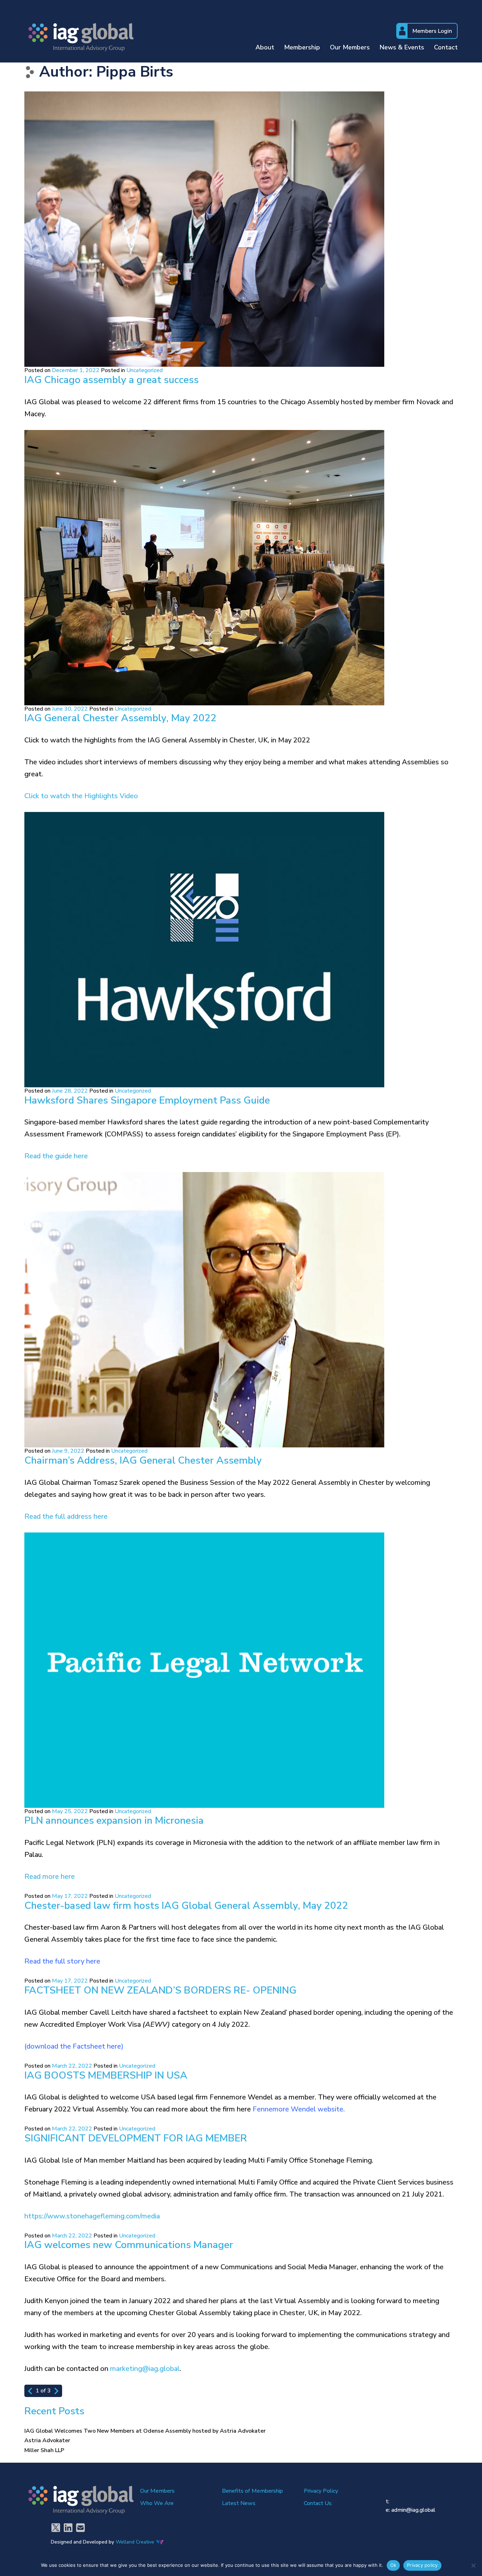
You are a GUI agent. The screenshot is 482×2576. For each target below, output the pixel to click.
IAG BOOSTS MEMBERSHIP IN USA (106, 2075)
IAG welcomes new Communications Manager (129, 2245)
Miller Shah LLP (44, 2450)
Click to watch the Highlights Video (81, 796)
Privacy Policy (321, 2491)
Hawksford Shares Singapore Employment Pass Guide (147, 1100)
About (265, 48)
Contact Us (318, 2503)
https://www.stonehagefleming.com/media (92, 2216)
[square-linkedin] (68, 2528)
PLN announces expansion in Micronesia (114, 1821)
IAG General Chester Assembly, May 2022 (120, 718)
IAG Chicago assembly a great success (112, 380)
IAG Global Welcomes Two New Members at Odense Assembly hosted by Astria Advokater (145, 2431)
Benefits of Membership (252, 2491)
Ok (393, 2565)
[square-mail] (80, 2528)
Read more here (50, 1876)
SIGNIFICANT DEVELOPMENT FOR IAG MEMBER (136, 2138)
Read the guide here (56, 1156)
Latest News (239, 2503)
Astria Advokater (47, 2440)
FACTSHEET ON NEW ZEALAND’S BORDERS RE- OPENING (160, 1990)
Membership (302, 48)
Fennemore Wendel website (298, 2109)
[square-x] (56, 2528)
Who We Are (157, 2503)
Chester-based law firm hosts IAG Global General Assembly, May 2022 (186, 1906)
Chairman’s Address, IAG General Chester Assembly (143, 1460)
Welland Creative (135, 2542)
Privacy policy (422, 2565)
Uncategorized (144, 370)
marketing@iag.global (145, 2369)
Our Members (350, 48)
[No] (473, 2565)
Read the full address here (66, 1516)
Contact (446, 48)
